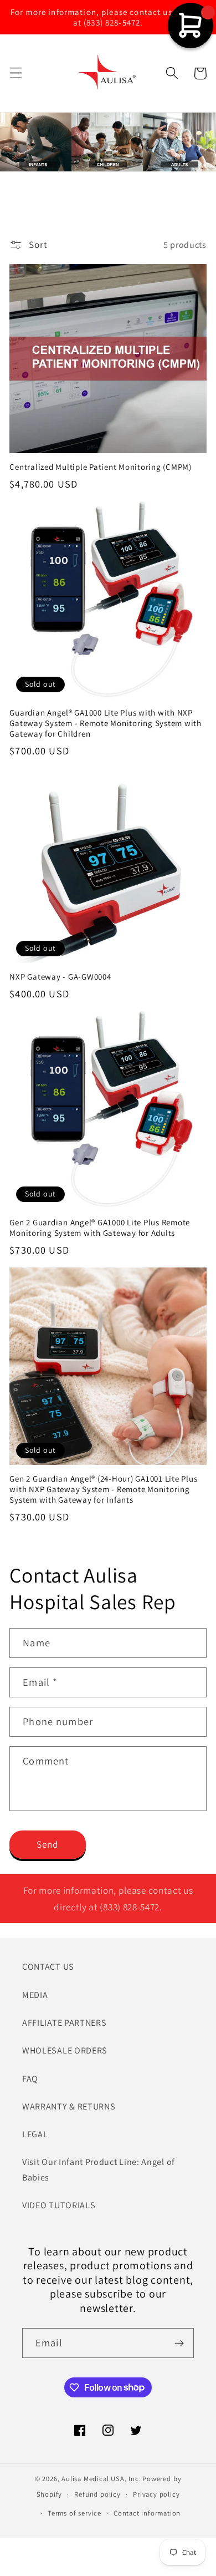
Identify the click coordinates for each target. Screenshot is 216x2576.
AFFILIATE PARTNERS (64, 2023)
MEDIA (35, 1995)
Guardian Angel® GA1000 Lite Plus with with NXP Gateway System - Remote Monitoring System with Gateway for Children (106, 723)
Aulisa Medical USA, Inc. (101, 2479)
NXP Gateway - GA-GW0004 (60, 977)
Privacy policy (156, 2494)
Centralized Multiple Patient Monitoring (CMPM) (101, 467)
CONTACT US (48, 1967)
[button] (16, 73)
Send (48, 1844)
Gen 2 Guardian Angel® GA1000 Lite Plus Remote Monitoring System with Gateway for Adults (100, 1228)
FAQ (30, 2079)
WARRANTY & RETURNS (69, 2106)
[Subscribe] (179, 2343)
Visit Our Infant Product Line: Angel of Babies (99, 2169)
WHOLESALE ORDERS (65, 2050)
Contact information (147, 2513)
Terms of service (74, 2513)
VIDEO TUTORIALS (59, 2205)
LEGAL (35, 2134)
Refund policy (97, 2494)
